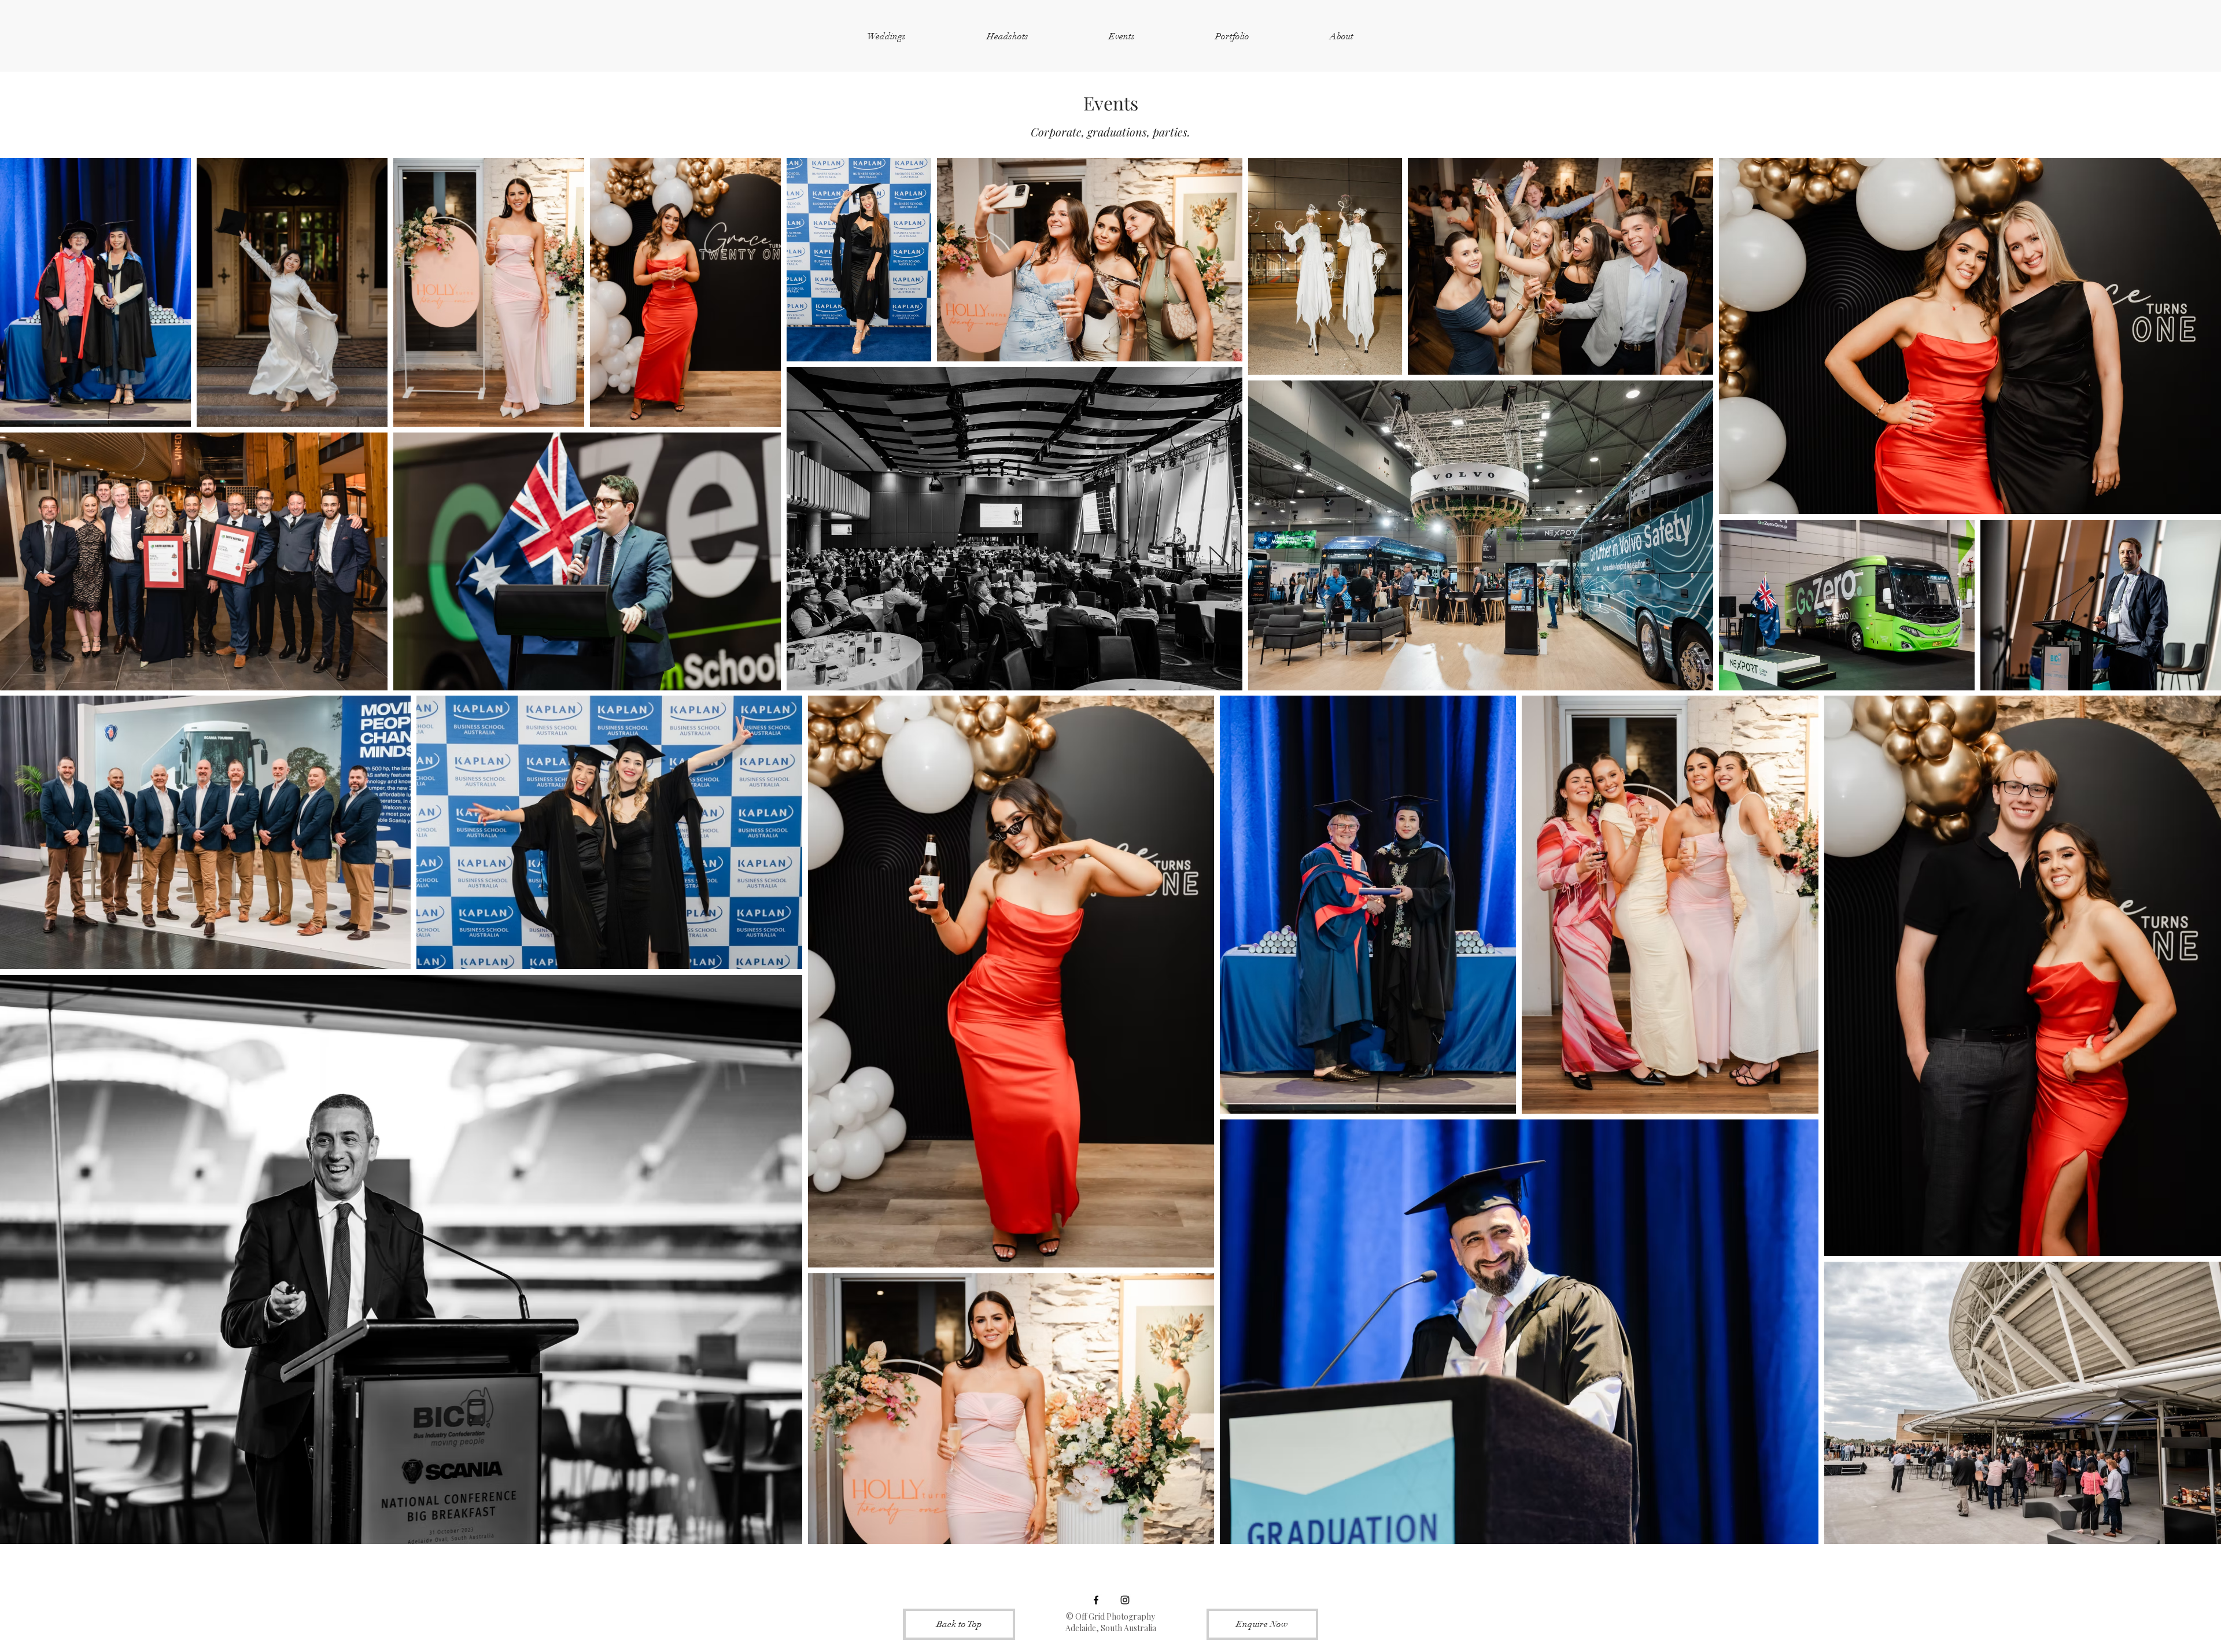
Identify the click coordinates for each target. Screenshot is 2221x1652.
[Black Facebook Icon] (1096, 1600)
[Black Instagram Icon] (1125, 1600)
